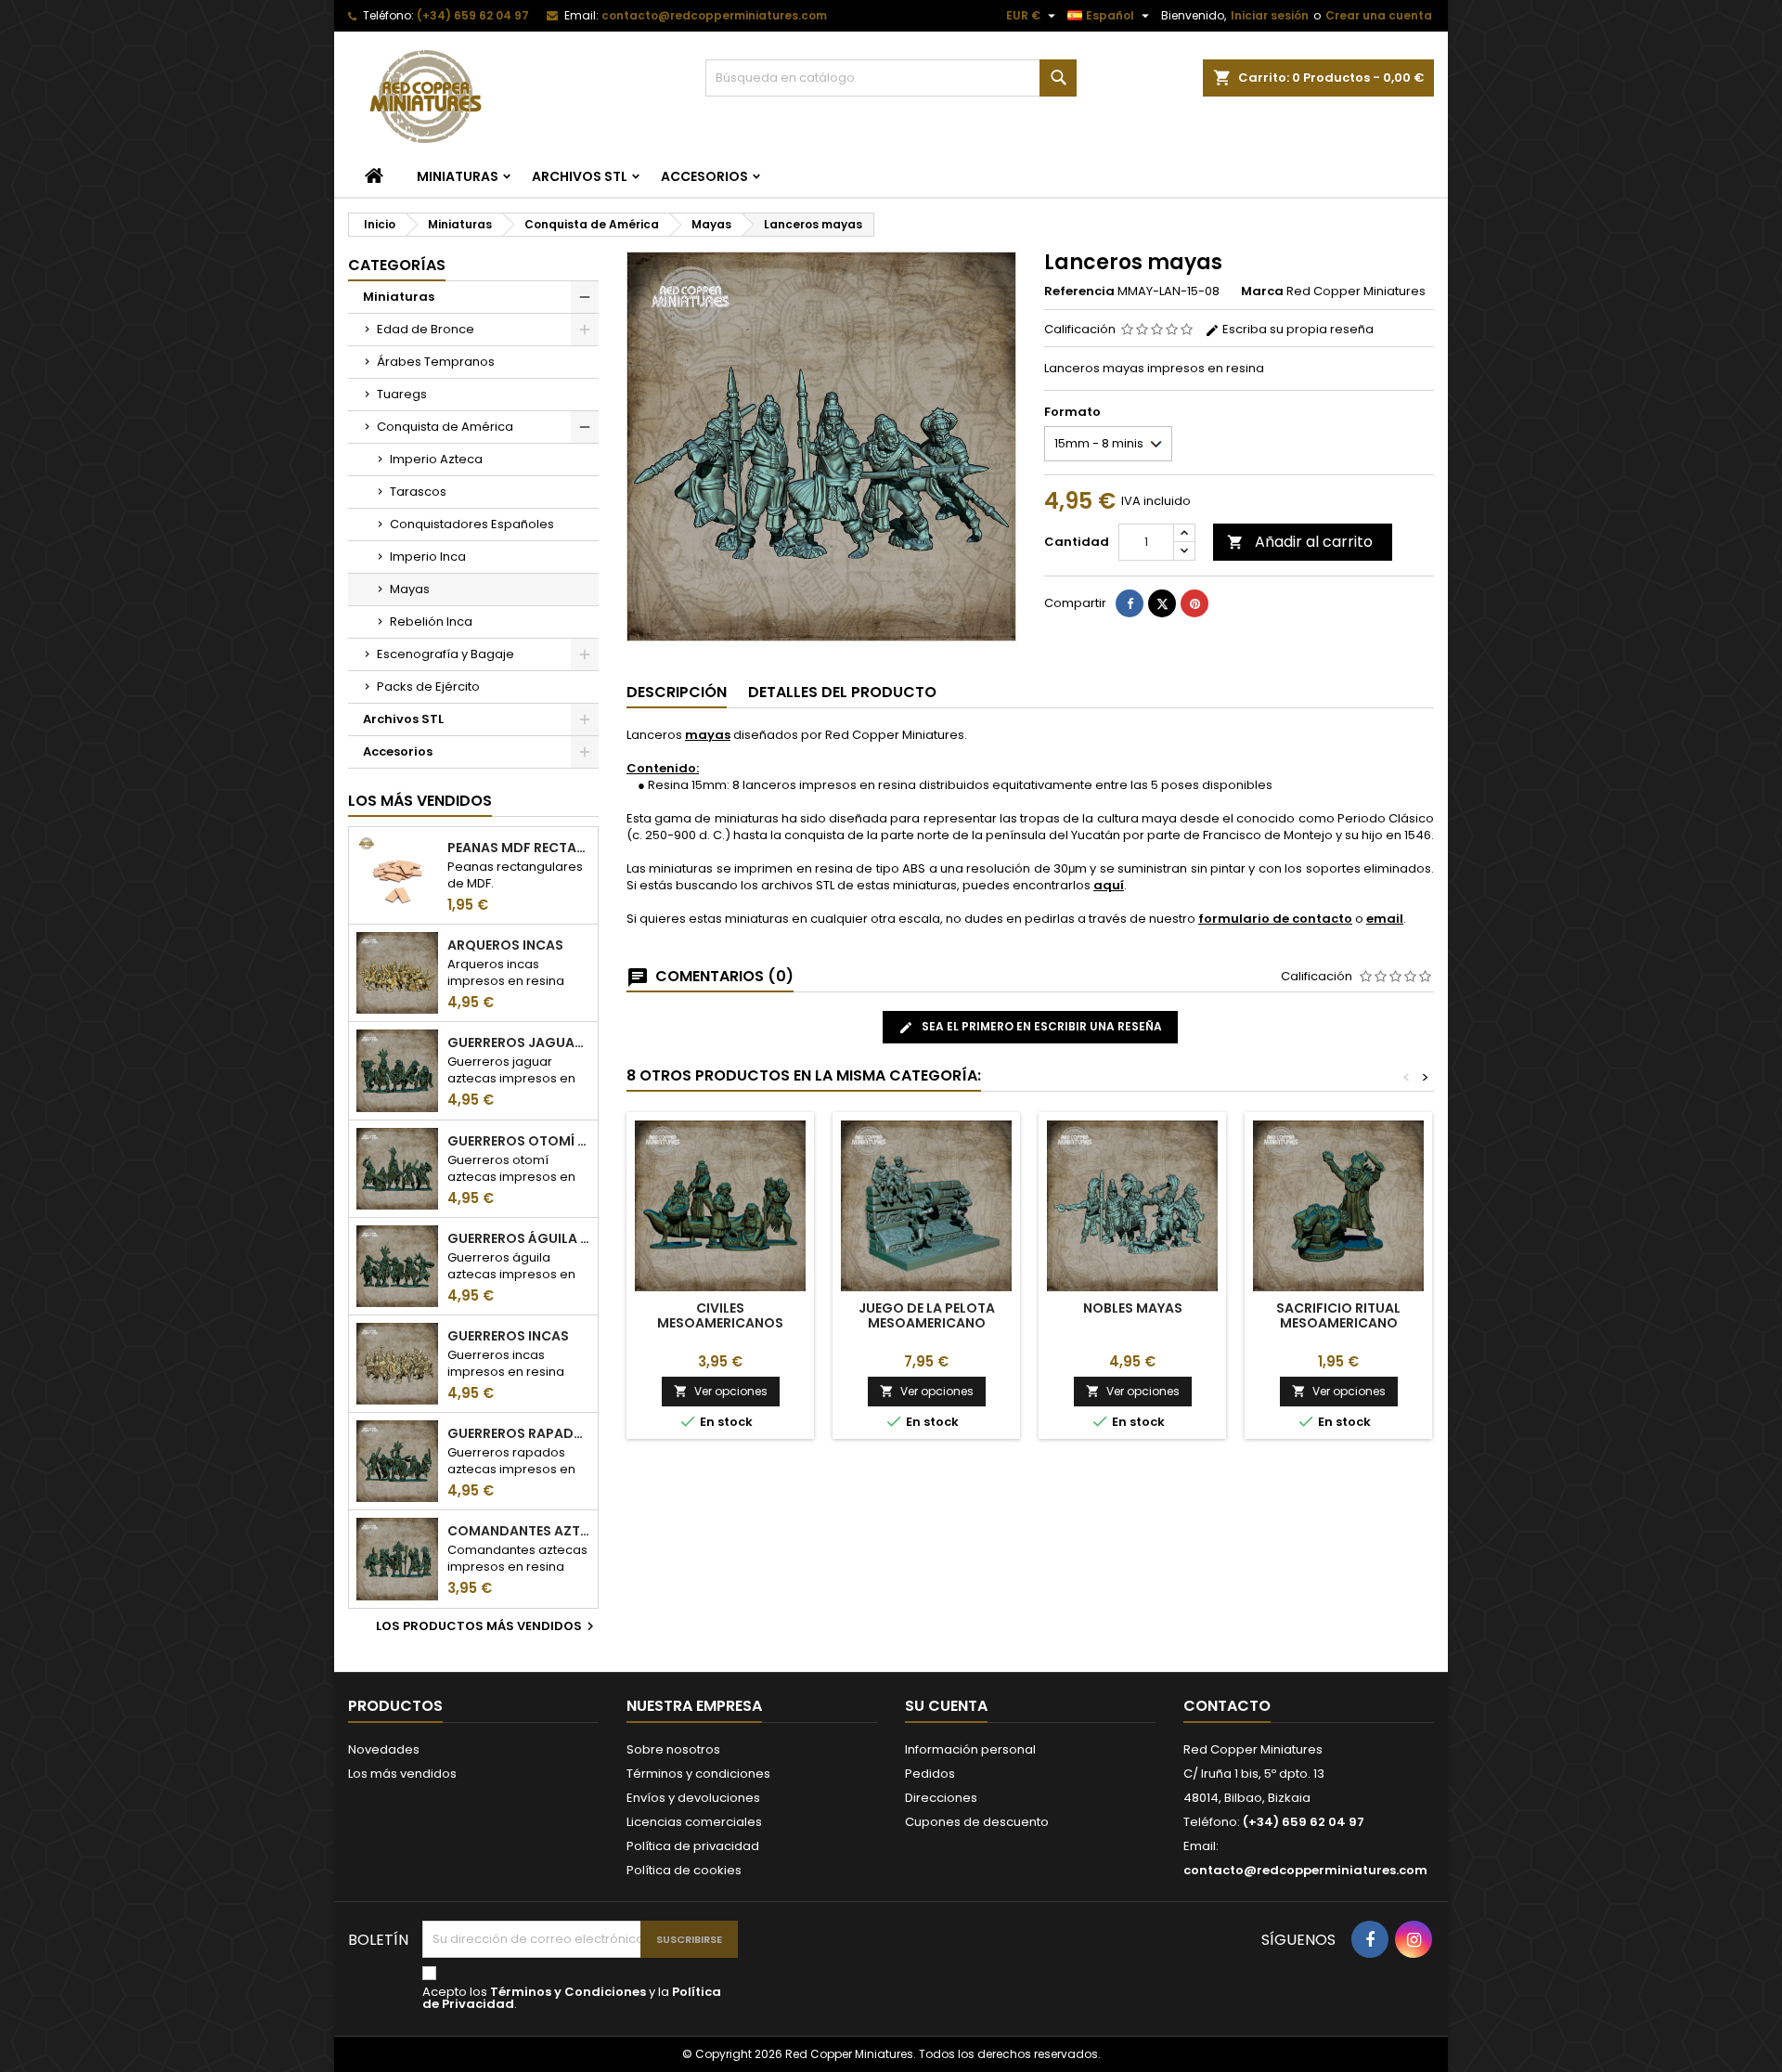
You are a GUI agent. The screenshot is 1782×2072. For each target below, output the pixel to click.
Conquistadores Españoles (472, 524)
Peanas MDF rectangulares (519, 848)
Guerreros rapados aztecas (519, 1433)
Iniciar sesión (1270, 15)
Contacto (1227, 1706)
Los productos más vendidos (487, 1626)
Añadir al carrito (1300, 542)
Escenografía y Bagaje (445, 654)
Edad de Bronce (426, 329)
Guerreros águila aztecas (519, 1238)
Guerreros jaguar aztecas (519, 1042)
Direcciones (941, 1798)
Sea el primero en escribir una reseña (1040, 1026)
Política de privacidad (693, 1846)
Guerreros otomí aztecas (519, 1141)
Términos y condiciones (698, 1774)
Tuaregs (402, 394)
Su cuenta (946, 1706)
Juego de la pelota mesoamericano (927, 1315)
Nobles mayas (1133, 1308)
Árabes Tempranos (436, 362)
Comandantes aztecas (519, 1531)
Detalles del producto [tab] (842, 692)
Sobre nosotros (673, 1749)
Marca (1262, 291)
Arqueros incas (505, 945)
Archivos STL (580, 176)
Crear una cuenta (1379, 15)
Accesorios (704, 176)
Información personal (970, 1749)
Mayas (410, 589)
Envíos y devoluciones (693, 1798)
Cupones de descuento (977, 1822)
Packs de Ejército (428, 686)
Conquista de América (445, 427)
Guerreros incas (508, 1336)
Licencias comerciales (694, 1822)
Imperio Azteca (436, 459)
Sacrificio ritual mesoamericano (1338, 1315)
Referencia (1079, 291)
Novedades (384, 1749)
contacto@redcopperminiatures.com (714, 15)
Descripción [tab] (677, 692)
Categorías (397, 265)
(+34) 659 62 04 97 (473, 15)
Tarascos (418, 492)
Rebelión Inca (431, 622)
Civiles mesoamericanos (720, 1315)
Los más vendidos (420, 801)
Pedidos (930, 1774)
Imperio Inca (428, 557)
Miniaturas (458, 176)
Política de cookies (684, 1870)
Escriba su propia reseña (1297, 329)
